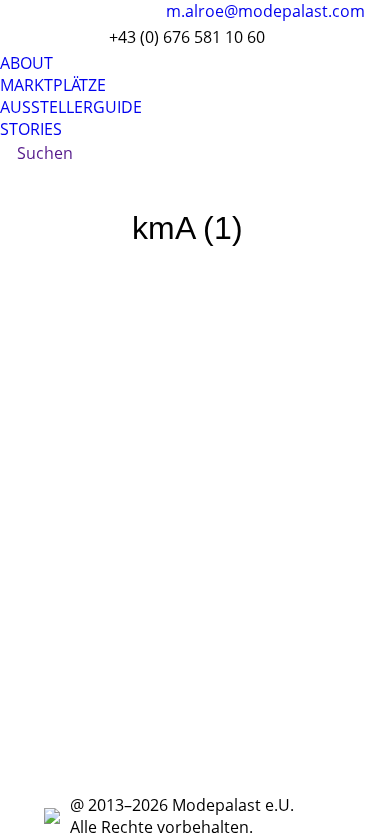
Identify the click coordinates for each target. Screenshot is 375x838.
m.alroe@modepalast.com (265, 11)
